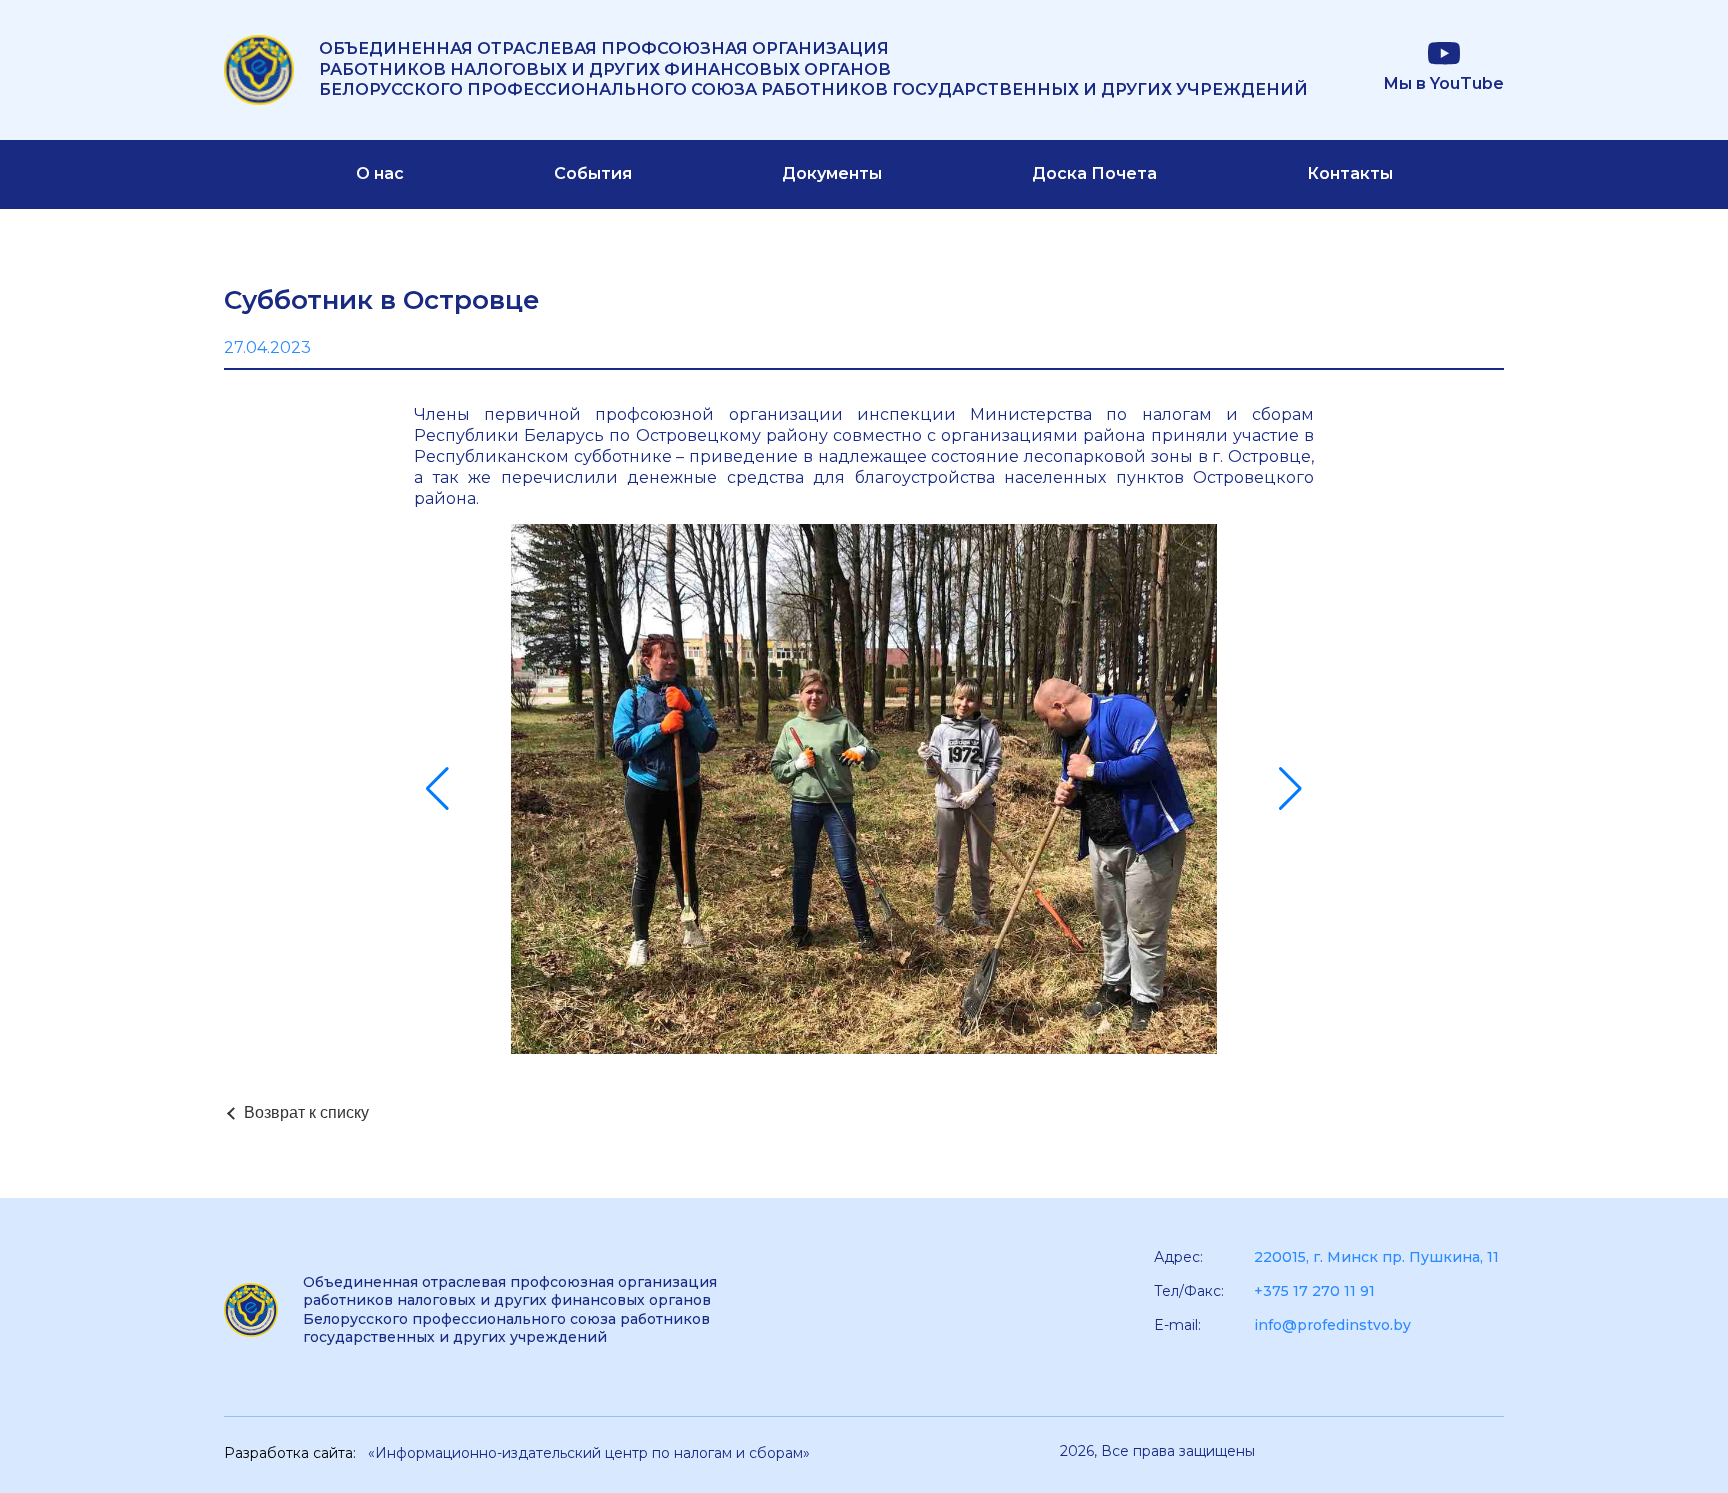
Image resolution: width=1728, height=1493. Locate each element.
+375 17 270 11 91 (1314, 1291)
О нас (380, 173)
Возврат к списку (306, 1112)
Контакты (1350, 173)
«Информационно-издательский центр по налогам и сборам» (589, 1453)
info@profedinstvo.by (1332, 1325)
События (593, 173)
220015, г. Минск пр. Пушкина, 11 (1376, 1257)
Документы (832, 173)
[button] (437, 789)
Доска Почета (1094, 173)
